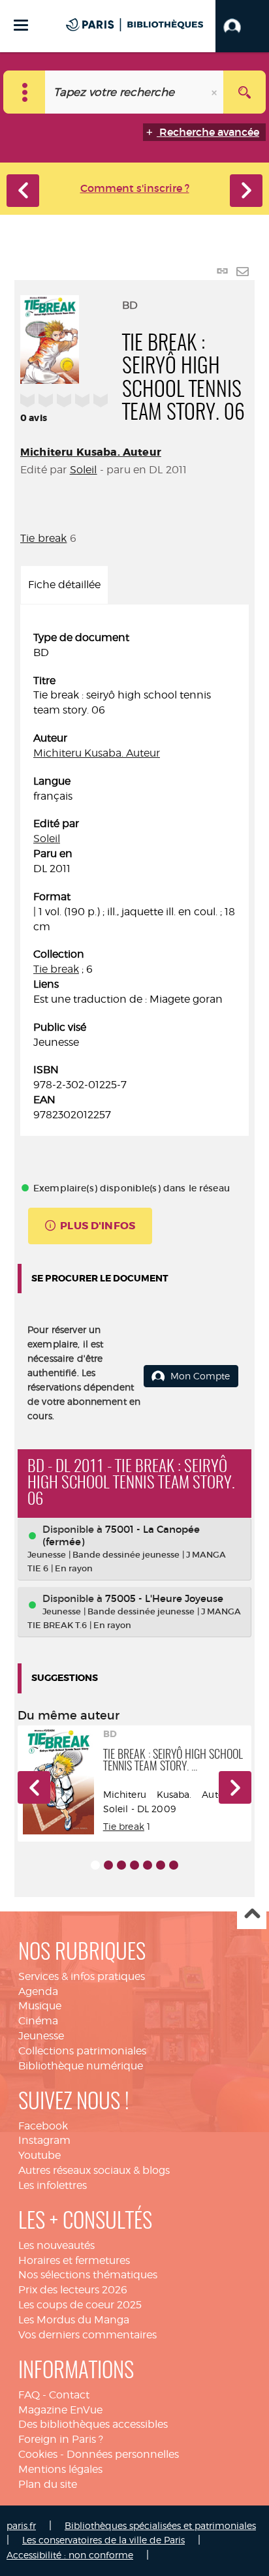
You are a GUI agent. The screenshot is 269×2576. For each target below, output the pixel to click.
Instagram (44, 2140)
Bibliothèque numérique (81, 2066)
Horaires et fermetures (74, 2260)
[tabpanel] (134, 877)
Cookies (38, 2454)
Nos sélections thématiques (88, 2275)
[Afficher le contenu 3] (121, 1865)
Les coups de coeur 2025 (80, 2305)
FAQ (29, 2395)
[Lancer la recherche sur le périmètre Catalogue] (245, 92)
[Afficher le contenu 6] (161, 1865)
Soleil (84, 470)
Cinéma (38, 2021)
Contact (69, 2395)
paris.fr (21, 2525)
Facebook (43, 2126)
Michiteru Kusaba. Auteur (91, 452)
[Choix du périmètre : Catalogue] (24, 92)
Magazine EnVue (60, 2410)
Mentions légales (60, 2469)
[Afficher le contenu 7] (174, 1865)
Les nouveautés (56, 2245)
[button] (242, 26)
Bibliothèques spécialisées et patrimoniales (160, 2525)
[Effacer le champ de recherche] (215, 92)
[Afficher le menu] (21, 25)
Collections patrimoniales (82, 2051)
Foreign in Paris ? (61, 2439)
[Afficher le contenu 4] (134, 1865)
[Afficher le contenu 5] (148, 1865)
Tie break (43, 538)
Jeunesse (41, 2036)
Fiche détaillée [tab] (64, 585)
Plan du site (48, 2484)
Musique (40, 2006)
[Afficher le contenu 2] (108, 1865)
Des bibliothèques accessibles (93, 2424)
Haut (252, 1915)
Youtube (40, 2155)
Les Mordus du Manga (74, 2320)
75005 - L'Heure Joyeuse (164, 1598)
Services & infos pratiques (82, 1976)
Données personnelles (123, 2454)
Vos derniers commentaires (87, 2335)
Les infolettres (53, 2185)
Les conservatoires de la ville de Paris (103, 2540)
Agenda (38, 1991)
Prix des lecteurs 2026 (73, 2290)
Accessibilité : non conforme (70, 2555)
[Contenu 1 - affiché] (95, 1865)
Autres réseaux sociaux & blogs (94, 2170)
